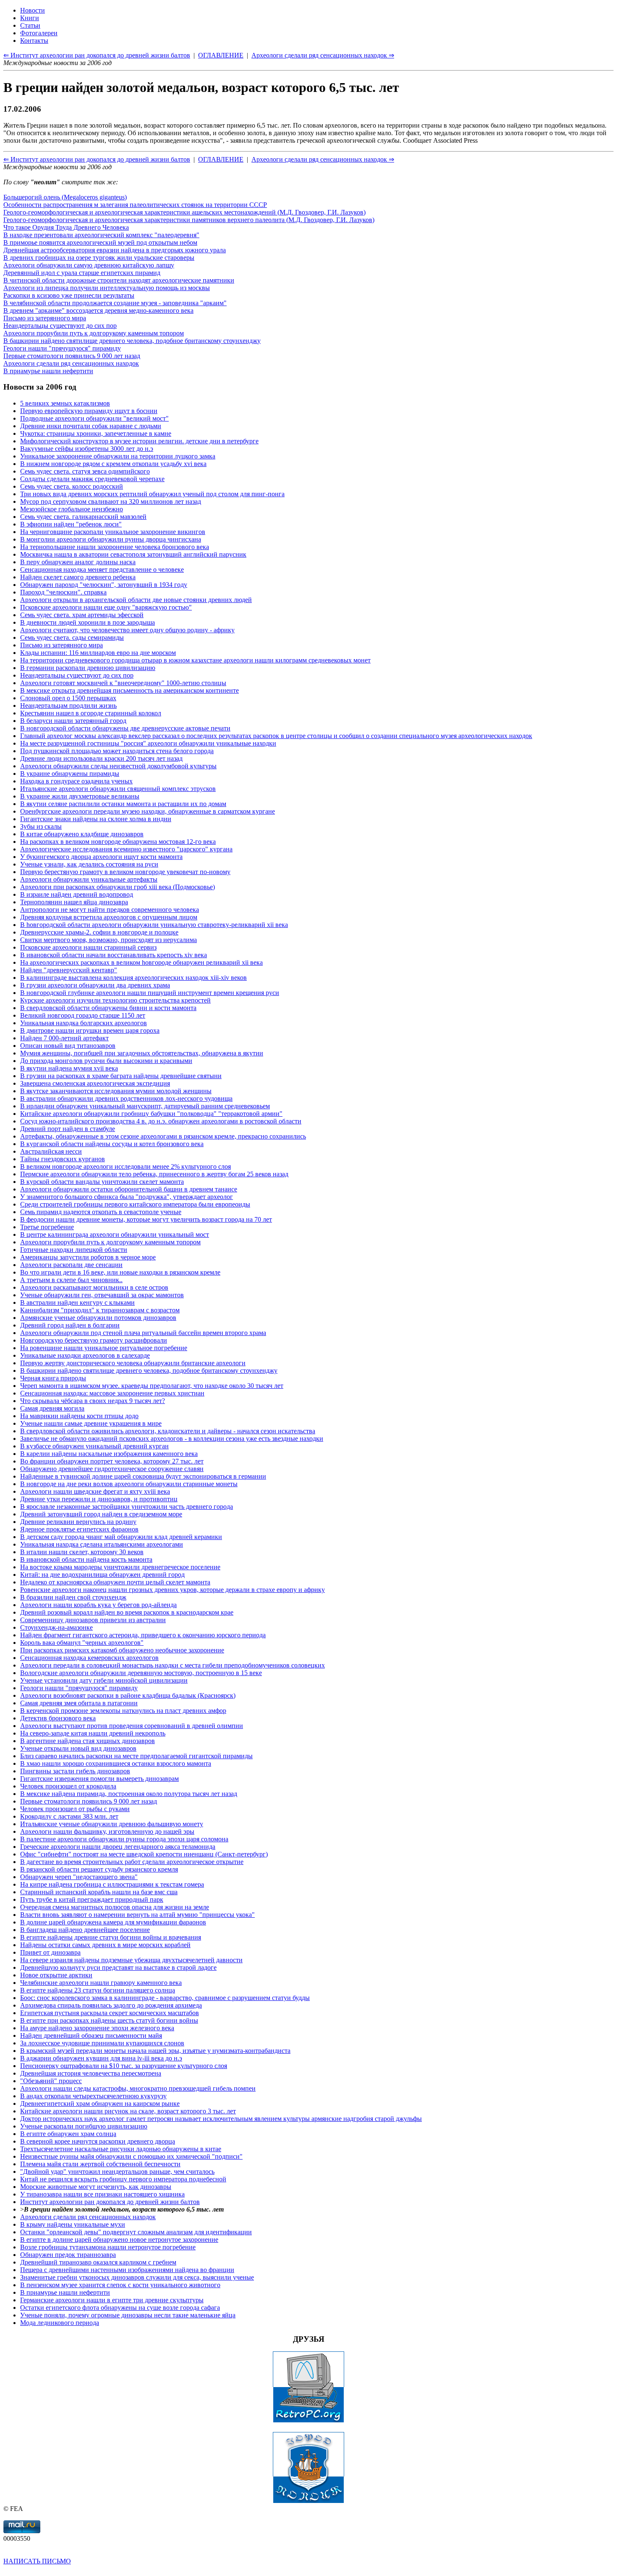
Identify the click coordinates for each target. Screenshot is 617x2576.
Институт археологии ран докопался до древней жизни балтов (110, 2202)
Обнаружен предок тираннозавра (68, 2255)
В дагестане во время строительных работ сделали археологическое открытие (132, 1862)
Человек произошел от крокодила (68, 1786)
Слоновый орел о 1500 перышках (68, 698)
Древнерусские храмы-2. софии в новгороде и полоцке (99, 932)
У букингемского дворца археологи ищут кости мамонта (101, 857)
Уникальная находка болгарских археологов (84, 1023)
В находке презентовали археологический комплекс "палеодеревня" (101, 235)
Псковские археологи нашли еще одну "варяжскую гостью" (106, 607)
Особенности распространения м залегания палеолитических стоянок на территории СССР (135, 205)
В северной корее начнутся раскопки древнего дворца (98, 2141)
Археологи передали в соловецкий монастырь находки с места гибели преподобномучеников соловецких (173, 1665)
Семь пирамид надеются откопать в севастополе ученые (101, 1212)
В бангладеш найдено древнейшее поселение (85, 1930)
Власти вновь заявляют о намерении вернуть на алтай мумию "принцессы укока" (137, 1915)
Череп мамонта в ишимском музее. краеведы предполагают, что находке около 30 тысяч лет (152, 1386)
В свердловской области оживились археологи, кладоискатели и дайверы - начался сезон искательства (168, 1431)
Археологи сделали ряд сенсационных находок (71, 363)
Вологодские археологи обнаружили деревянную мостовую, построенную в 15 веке (141, 1673)
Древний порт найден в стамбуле (68, 1129)
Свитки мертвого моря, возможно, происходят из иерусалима (108, 940)
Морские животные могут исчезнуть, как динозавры (96, 2187)
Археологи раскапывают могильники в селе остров (94, 1287)
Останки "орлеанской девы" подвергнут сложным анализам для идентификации (136, 2232)
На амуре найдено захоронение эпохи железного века (97, 2028)
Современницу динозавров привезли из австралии (93, 1620)
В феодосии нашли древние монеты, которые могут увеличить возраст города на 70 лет (146, 1219)
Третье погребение (47, 1227)
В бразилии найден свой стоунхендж (73, 1597)
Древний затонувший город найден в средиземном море (101, 1514)
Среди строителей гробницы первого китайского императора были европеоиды (135, 1204)
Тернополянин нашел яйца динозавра (74, 902)
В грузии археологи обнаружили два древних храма (95, 985)
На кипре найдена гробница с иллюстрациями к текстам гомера (112, 1884)
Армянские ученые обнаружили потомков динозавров (98, 1318)
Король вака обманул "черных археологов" (82, 1643)
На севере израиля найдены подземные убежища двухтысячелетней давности (131, 1960)
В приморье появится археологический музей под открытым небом (100, 242)
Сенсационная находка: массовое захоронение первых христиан (112, 1393)
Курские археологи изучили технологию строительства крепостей (115, 1000)
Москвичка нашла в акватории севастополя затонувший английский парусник (133, 554)
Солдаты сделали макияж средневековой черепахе (92, 479)
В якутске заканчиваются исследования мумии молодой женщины (116, 1091)
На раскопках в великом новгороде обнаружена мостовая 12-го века (118, 842)
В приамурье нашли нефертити (48, 371)
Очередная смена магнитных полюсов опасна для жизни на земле (115, 1907)
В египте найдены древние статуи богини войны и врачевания (111, 1937)
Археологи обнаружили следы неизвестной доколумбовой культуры (118, 766)
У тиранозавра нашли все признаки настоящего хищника (102, 2194)
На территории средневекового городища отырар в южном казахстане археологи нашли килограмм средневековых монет (195, 660)
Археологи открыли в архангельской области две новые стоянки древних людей (136, 600)
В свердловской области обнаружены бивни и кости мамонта (108, 1008)
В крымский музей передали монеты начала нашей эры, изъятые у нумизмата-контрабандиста (155, 2051)
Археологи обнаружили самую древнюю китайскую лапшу (89, 265)
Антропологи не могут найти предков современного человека (110, 910)
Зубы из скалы (41, 826)
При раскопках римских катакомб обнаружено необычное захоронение (122, 1650)
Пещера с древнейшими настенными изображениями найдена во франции (127, 2270)
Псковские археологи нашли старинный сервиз (88, 947)
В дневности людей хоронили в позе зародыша (88, 622)
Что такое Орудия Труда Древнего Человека (66, 227)
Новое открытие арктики (56, 1975)
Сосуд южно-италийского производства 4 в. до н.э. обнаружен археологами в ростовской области (161, 1121)
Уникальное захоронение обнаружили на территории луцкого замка (118, 456)
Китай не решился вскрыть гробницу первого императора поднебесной (123, 2179)
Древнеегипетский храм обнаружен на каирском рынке (100, 2103)
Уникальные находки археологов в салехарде (85, 1355)
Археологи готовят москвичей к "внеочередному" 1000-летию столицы (123, 683)
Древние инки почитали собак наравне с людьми (91, 426)
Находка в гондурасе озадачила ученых (76, 781)
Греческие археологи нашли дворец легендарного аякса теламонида (118, 1847)
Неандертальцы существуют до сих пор (60, 326)
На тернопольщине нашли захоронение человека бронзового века (115, 547)
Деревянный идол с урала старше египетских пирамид (82, 273)
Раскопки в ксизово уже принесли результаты (69, 295)
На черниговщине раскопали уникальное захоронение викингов (113, 532)
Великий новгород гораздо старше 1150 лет (83, 1015)
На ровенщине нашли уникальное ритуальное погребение (104, 1348)
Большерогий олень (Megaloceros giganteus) (65, 197)
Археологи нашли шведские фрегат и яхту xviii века (95, 1491)
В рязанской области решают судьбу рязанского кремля (99, 1869)
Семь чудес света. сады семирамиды (72, 637)
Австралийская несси (51, 1151)
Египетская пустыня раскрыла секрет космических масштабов (110, 2013)
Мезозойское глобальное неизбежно (72, 509)
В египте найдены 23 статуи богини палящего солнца (98, 1990)
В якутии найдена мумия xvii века (69, 1068)
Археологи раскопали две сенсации (71, 1265)
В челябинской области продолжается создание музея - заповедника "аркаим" (115, 303)
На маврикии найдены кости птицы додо (79, 1416)
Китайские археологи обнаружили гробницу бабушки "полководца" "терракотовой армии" (151, 1114)
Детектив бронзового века (58, 1718)
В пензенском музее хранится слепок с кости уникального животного (120, 2285)
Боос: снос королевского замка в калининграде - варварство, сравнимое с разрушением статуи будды (165, 1998)
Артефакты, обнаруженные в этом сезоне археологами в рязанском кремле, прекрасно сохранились (163, 1136)
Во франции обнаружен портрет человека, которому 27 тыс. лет (112, 1461)
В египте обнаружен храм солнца (68, 2134)
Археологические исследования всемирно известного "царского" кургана (126, 849)
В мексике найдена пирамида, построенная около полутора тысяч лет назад (129, 1794)
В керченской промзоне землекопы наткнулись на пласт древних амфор (123, 1711)
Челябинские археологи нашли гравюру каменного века (101, 1983)
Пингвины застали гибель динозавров (75, 1771)
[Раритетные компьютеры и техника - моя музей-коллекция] (308, 2420)
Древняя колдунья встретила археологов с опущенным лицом (109, 917)
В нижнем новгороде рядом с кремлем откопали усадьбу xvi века (113, 464)
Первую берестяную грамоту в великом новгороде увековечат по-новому (125, 872)
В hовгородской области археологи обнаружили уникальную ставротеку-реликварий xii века (154, 925)
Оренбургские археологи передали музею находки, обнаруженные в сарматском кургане (148, 811)
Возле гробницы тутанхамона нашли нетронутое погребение (108, 2247)
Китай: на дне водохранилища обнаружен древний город (102, 1575)
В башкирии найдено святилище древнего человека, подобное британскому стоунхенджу (132, 341)
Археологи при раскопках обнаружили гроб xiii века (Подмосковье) (118, 887)
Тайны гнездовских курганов (63, 1159)
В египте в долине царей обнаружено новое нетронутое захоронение (119, 2240)
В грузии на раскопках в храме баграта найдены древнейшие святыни (121, 1076)
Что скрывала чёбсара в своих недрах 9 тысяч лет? (93, 1401)
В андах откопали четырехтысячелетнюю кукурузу (93, 2096)
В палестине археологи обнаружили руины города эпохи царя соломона (124, 1839)
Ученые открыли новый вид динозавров (78, 1748)
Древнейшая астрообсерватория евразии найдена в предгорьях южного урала (115, 250)
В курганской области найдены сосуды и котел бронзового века (112, 1144)
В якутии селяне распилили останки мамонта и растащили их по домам (123, 804)
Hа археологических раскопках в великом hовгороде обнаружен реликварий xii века (141, 962)
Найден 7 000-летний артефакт (64, 1038)
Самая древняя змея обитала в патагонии (79, 1703)
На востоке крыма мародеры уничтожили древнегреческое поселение (120, 1567)
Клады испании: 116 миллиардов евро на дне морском (98, 653)
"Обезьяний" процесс (51, 2081)
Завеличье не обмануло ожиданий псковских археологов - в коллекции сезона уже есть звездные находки (172, 1439)
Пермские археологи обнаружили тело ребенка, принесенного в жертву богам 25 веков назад (154, 1174)
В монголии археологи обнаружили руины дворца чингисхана (111, 539)
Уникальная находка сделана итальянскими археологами (102, 1544)
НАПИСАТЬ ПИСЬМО (37, 2561)
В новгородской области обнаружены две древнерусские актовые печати (125, 728)
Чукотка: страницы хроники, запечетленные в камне (96, 433)
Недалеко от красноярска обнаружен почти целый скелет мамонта (115, 1582)
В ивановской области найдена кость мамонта (86, 1559)
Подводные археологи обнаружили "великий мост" (94, 418)
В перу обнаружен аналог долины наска (78, 562)
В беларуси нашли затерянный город (73, 721)
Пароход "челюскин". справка (63, 592)
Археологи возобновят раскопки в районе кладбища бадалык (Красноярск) (128, 1695)
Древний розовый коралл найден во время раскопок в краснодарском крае (127, 1612)
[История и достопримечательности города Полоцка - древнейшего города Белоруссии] (308, 2501)
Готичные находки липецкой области (74, 1250)
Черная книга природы (53, 1378)
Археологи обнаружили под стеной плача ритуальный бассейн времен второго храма (143, 1333)
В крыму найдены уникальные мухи (73, 2224)
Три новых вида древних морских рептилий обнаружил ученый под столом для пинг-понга (152, 494)
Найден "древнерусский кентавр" (69, 970)
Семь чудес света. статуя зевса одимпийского (85, 471)
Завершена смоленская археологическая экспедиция (95, 1083)
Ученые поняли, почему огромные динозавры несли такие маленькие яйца (128, 2315)
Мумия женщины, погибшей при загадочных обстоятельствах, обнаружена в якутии (142, 1053)
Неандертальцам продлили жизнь (68, 706)
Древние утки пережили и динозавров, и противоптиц (99, 1499)
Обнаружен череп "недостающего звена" (79, 1877)
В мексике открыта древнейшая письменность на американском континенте (129, 690)
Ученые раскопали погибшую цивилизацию (84, 2126)
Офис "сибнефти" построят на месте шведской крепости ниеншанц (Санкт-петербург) (144, 1854)
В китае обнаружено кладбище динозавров (82, 834)
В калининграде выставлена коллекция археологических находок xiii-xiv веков (133, 978)
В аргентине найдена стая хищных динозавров (88, 1741)
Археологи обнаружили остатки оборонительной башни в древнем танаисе (129, 1189)
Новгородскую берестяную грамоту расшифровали (94, 1340)
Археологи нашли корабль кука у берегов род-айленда (98, 1605)
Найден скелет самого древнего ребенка (78, 577)
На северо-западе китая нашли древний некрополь (93, 1733)
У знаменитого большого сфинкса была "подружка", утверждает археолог (127, 1197)
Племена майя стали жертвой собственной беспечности (100, 2164)
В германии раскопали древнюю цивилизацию (88, 668)
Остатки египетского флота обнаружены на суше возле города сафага (120, 2308)
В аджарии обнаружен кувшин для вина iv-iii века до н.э (101, 2058)
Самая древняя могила (52, 1408)
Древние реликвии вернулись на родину (78, 1522)
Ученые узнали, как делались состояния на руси (89, 864)
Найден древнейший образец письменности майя (91, 2035)
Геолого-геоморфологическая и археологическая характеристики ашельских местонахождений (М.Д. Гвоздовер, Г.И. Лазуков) (184, 212)
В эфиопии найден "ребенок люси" (71, 524)
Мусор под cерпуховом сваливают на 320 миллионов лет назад (111, 501)
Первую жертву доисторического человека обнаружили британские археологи (133, 1363)
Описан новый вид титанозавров (68, 1046)
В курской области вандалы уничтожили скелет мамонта (102, 1182)
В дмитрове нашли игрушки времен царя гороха (90, 1030)
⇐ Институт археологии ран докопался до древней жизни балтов (97, 159)
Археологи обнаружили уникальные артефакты (89, 879)
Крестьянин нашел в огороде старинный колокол (91, 713)
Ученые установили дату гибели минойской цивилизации (104, 1680)
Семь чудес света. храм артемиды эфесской (82, 615)
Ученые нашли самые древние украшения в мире (91, 1423)
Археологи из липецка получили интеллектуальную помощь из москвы (107, 288)
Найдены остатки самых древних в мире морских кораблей (105, 1945)
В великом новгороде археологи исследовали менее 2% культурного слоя (125, 1166)
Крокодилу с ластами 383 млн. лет (69, 1816)
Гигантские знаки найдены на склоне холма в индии (96, 819)
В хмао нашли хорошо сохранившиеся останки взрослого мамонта (116, 1763)
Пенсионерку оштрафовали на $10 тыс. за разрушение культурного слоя (124, 2066)
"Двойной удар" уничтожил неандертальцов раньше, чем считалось (117, 2172)
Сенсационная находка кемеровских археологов (89, 1658)
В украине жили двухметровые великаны (80, 796)
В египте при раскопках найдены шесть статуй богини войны (109, 2020)
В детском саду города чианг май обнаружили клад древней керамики (121, 1537)
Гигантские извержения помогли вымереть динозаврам (99, 1779)
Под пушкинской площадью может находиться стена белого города (117, 751)
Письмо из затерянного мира (45, 318)
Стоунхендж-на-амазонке (56, 1627)
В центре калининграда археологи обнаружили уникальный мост (115, 1234)
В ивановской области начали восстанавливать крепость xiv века (114, 955)
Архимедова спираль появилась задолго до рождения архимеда (111, 2005)
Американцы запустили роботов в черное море (88, 1257)
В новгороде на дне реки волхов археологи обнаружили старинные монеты (129, 1484)
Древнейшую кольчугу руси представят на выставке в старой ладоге (118, 1967)
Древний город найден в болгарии (70, 1325)
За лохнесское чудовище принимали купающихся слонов (102, 2043)
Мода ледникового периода (60, 2323)
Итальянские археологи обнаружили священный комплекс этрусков (118, 789)
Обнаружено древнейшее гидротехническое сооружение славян (112, 1469)
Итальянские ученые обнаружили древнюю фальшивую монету (112, 1824)
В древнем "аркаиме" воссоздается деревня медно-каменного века (98, 310)
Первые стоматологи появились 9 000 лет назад (72, 356)
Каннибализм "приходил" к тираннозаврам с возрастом (100, 1310)
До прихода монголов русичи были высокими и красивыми (106, 1061)
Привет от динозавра (50, 1952)
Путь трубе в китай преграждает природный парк (92, 1899)
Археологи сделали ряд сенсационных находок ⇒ (323, 159)
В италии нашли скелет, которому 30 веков (82, 1552)
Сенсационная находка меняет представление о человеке (102, 569)
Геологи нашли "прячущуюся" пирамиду (62, 348)
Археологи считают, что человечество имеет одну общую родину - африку (127, 630)
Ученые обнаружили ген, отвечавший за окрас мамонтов (102, 1295)
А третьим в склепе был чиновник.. (71, 1280)
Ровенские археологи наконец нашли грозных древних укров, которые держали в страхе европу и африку (173, 1590)
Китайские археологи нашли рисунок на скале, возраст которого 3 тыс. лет (128, 2111)
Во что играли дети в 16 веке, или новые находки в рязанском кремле (120, 1272)
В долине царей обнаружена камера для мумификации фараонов (113, 1922)
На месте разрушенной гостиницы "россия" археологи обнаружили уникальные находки (148, 743)
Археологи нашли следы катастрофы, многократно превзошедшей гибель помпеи (138, 2088)
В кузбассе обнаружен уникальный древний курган (94, 1446)
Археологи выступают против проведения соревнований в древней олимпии (132, 1726)
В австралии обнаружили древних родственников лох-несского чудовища (126, 1098)
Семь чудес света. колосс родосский (72, 486)
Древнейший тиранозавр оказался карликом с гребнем (98, 2262)
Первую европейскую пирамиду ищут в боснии (89, 411)
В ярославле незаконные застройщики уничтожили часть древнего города (127, 1507)
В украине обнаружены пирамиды (70, 774)
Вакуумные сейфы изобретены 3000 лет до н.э (87, 449)
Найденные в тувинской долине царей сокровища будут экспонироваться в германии (143, 1476)
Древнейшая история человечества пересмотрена (91, 2073)
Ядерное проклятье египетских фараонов (79, 1529)
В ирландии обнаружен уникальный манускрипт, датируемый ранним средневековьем (145, 1106)
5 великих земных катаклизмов (65, 403)
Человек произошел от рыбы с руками (75, 1809)
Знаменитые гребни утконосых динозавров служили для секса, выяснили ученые (137, 2277)
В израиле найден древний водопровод (77, 894)
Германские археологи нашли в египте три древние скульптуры (112, 2300)
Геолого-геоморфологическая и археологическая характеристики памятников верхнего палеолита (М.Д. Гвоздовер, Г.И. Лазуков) (189, 220)
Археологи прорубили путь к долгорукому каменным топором (94, 333)
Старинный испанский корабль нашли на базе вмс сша (99, 1892)
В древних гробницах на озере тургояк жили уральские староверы (99, 258)
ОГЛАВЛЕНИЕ (221, 159)
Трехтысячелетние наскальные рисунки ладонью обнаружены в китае (121, 2149)
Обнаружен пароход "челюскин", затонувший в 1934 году (104, 585)
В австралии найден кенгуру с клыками (77, 1302)
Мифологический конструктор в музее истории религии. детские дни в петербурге (139, 441)
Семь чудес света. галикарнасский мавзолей (83, 517)
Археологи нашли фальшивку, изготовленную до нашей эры (107, 1831)
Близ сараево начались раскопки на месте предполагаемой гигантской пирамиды (136, 1756)
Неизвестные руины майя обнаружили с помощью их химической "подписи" (131, 2156)
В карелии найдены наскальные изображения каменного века (109, 1454)
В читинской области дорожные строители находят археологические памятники (119, 280)
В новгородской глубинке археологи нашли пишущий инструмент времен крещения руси (150, 993)
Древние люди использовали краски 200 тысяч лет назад (101, 758)
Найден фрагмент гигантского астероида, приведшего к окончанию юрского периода (143, 1635)
